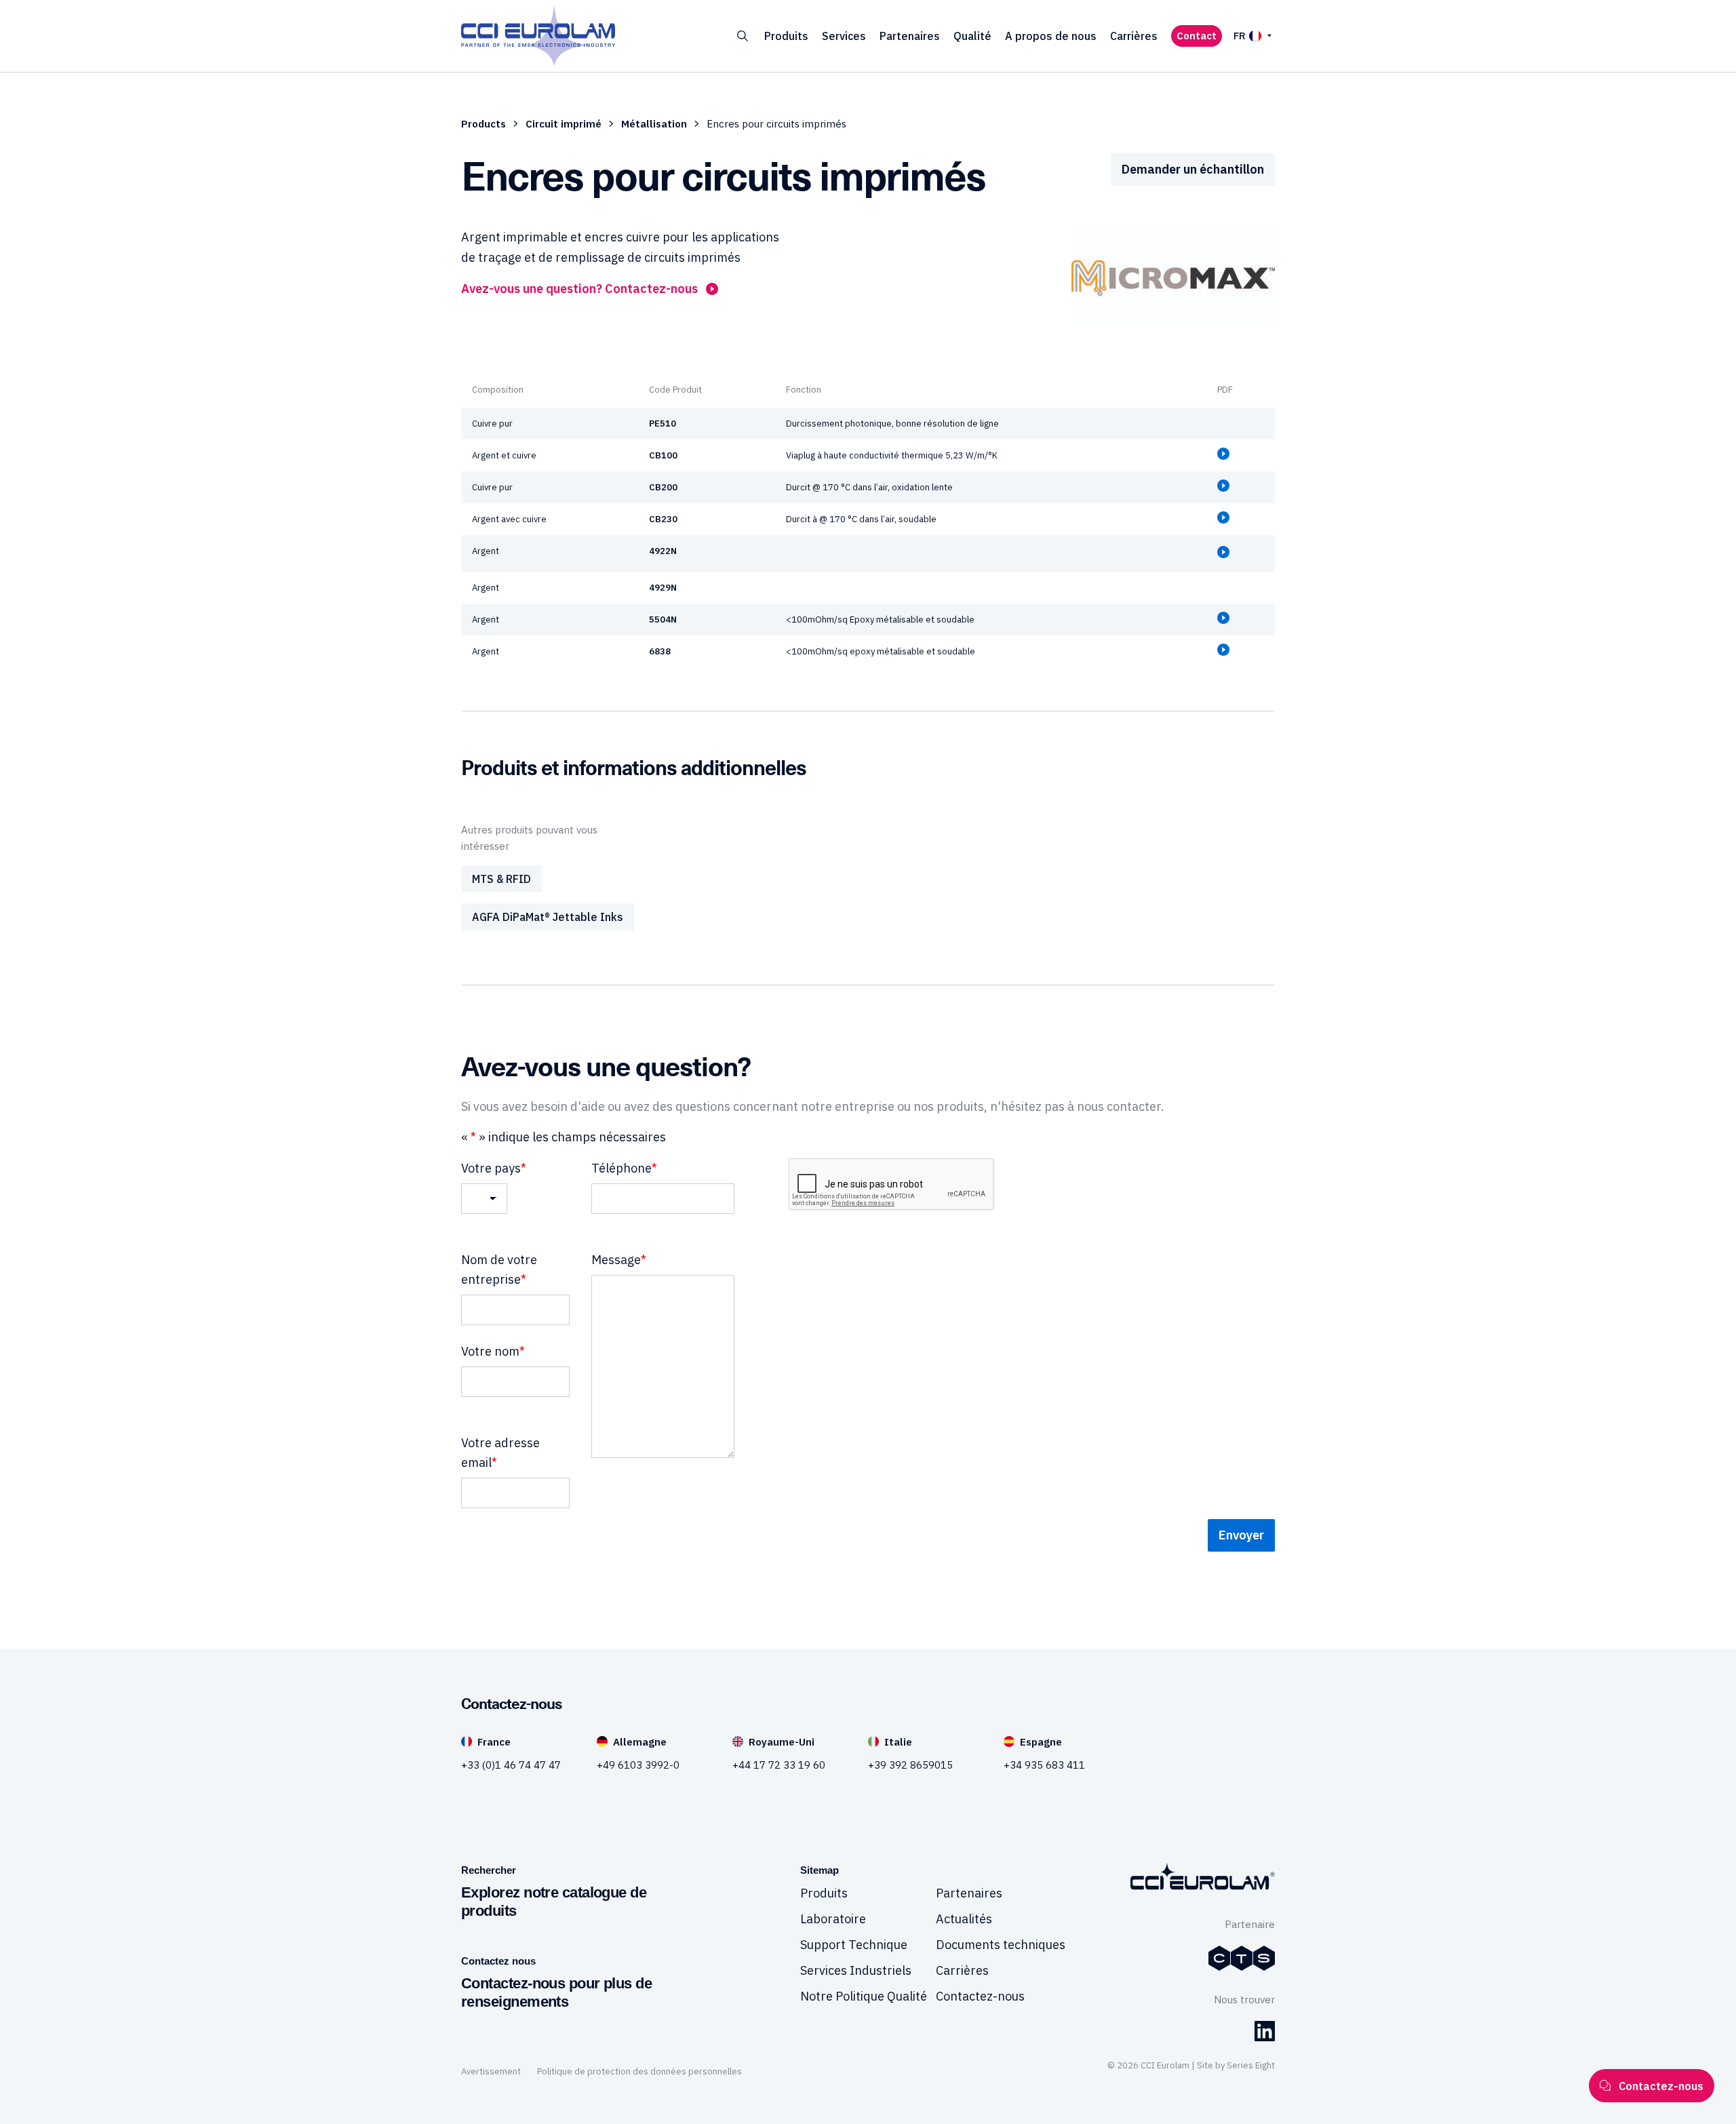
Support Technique (854, 1945)
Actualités (964, 1919)
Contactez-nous (980, 1996)
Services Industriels (856, 1970)
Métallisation (654, 124)
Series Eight (1251, 2065)
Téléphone (624, 1168)
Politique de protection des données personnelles (639, 2071)
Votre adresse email (500, 1453)
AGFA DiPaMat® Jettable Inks (548, 917)
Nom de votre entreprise (499, 1270)
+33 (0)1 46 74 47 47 (511, 1765)
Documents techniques (1001, 1945)
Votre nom (493, 1351)
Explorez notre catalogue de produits (554, 1902)
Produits (786, 36)
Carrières (1134, 36)
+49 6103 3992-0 (638, 1765)
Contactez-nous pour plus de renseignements (556, 1993)
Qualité (972, 36)
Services (844, 36)
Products (484, 124)
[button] (743, 36)
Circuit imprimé (564, 124)
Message (619, 1260)
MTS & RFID (501, 879)
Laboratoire (833, 1919)
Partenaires (910, 36)
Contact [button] (1197, 36)
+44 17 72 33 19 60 (779, 1765)
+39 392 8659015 (910, 1765)
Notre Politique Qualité (864, 1996)
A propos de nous (1051, 36)
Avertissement (491, 2071)
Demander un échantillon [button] (1193, 169)
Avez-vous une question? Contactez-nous (579, 289)
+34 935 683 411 (1044, 1765)
